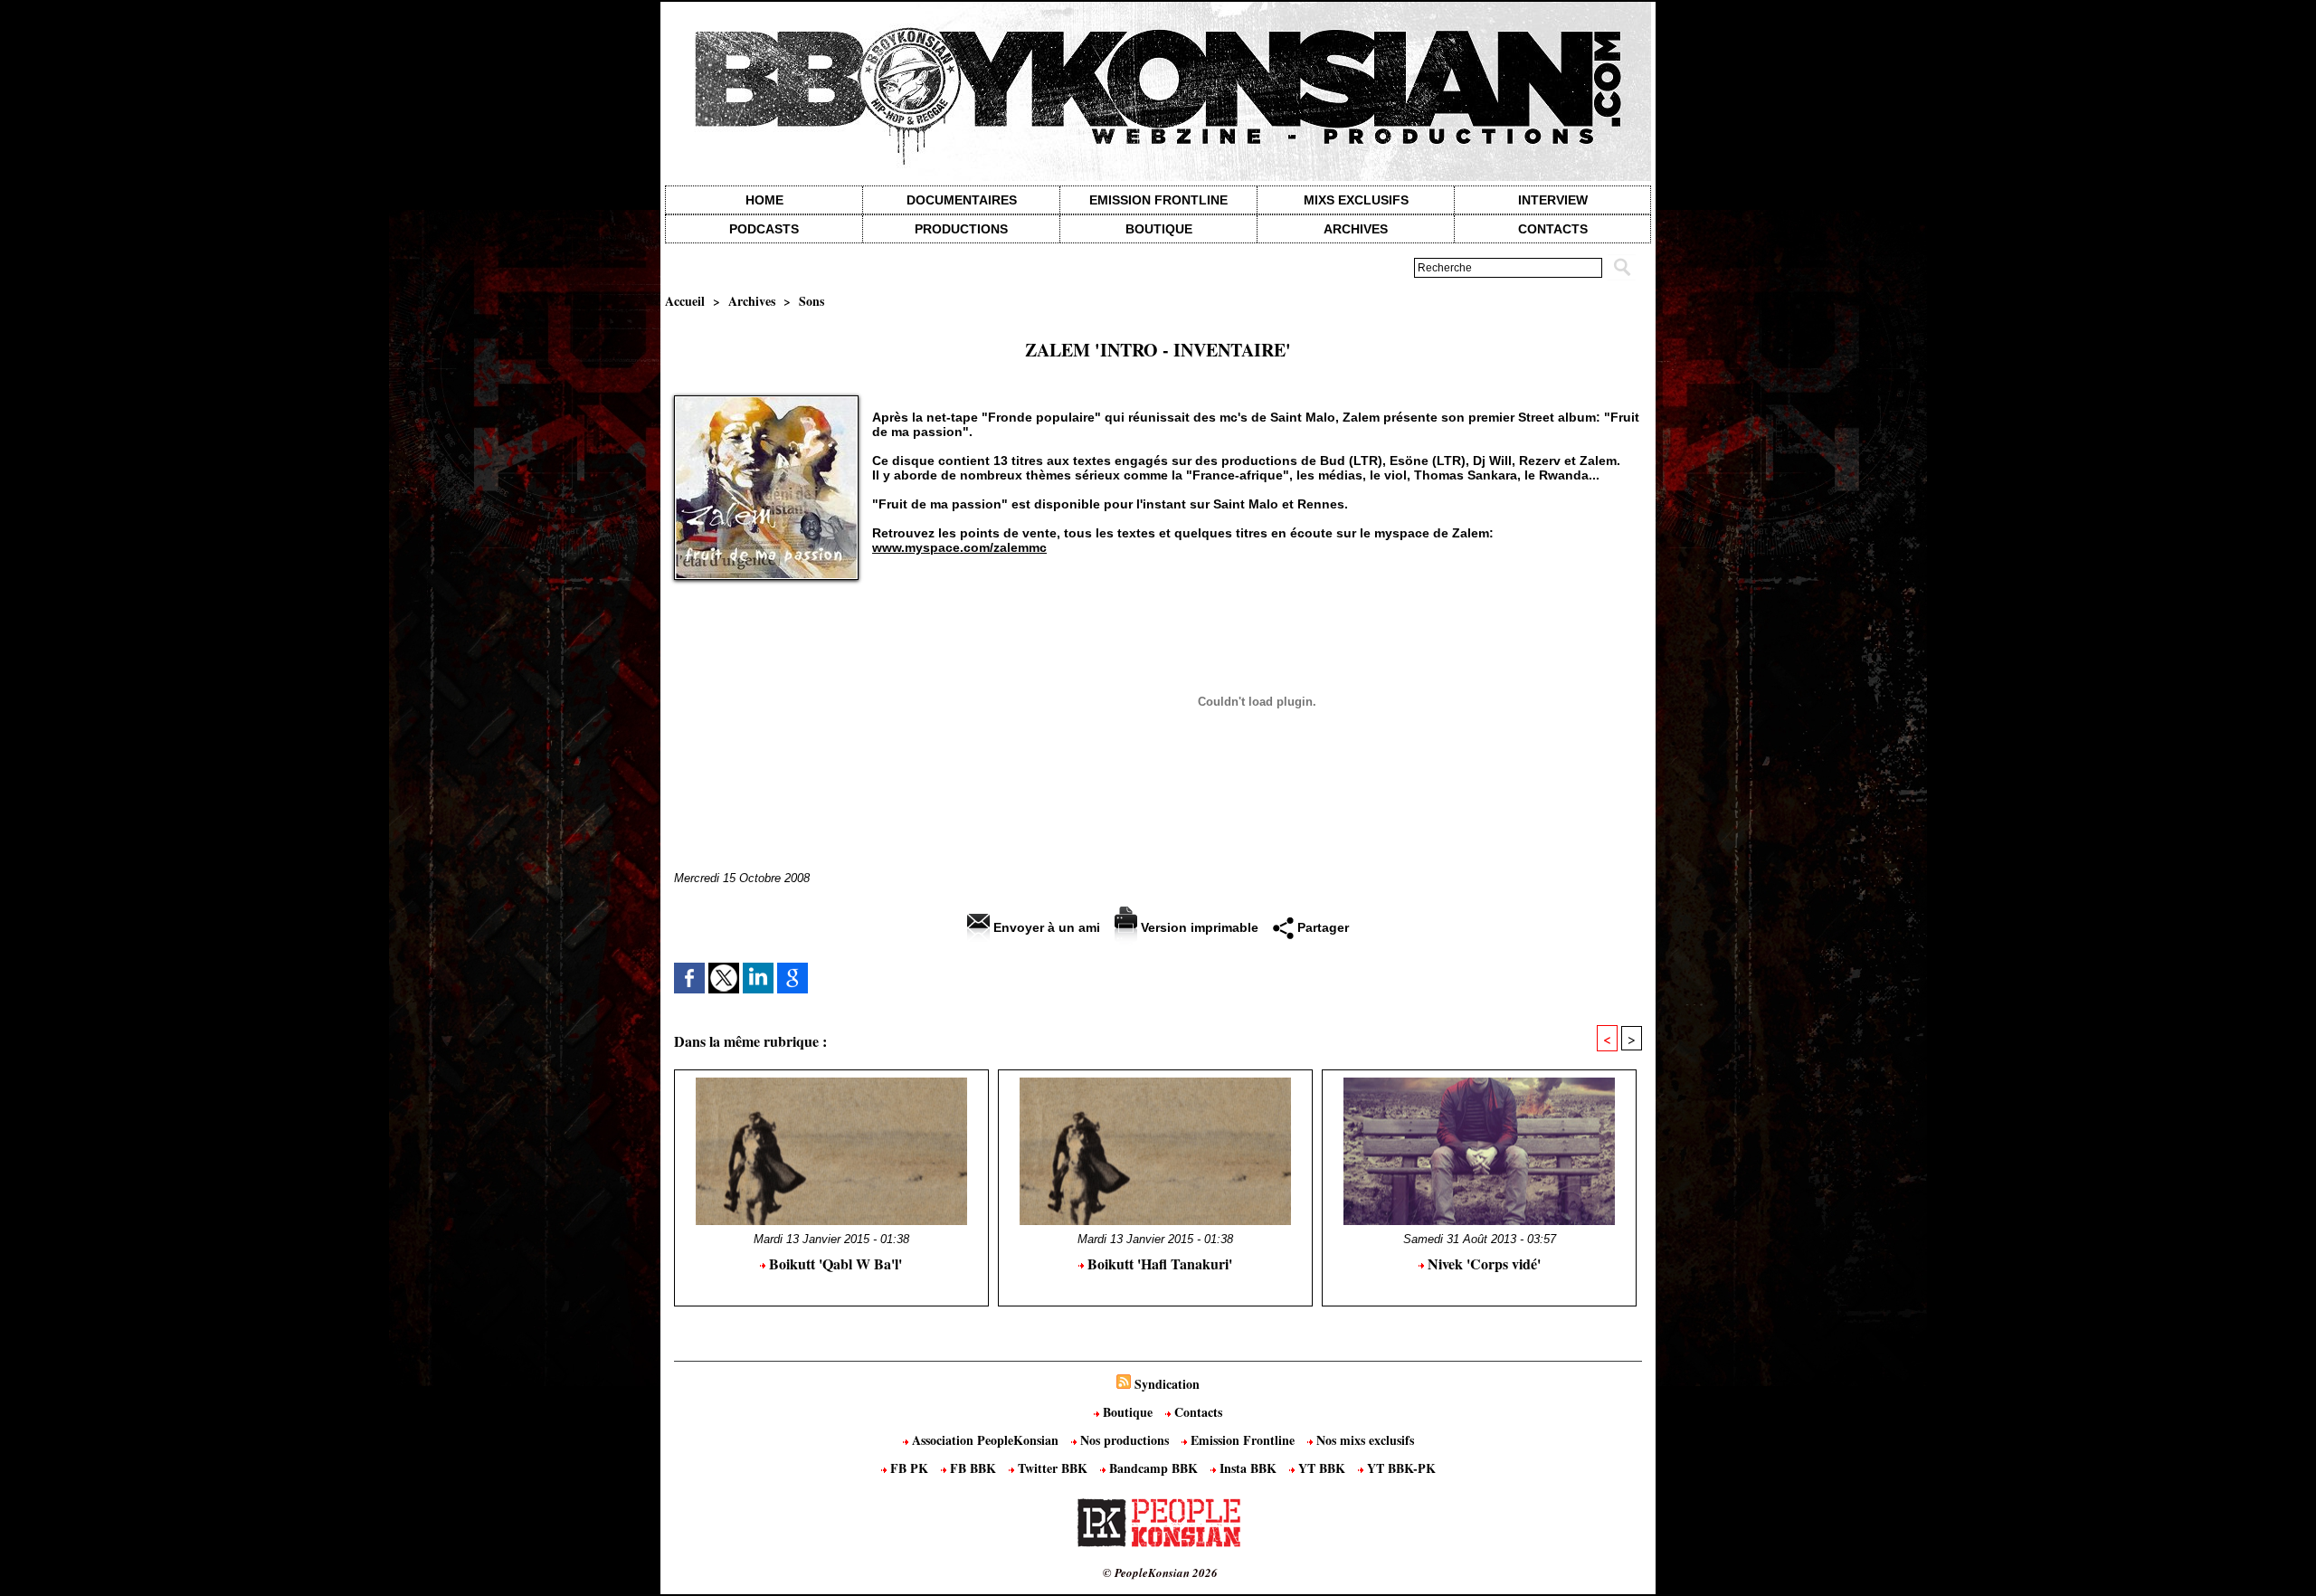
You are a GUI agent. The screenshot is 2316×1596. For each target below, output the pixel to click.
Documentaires (962, 200)
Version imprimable (1198, 927)
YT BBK (1322, 1468)
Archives (1356, 229)
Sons (812, 301)
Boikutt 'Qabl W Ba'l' (834, 1263)
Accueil (685, 301)
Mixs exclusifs (1356, 200)
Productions (961, 229)
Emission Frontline (1158, 200)
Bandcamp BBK (1153, 1468)
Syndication (1167, 1384)
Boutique (1159, 229)
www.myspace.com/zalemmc (959, 547)
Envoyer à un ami (1045, 927)
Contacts (1196, 1412)
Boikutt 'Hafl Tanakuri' (1158, 1263)
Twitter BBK (1053, 1468)
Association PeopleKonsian (985, 1440)
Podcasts (764, 229)
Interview (1553, 200)
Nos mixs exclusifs (1363, 1440)
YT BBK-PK (1400, 1468)
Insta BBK (1248, 1468)
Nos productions (1125, 1440)
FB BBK (973, 1468)
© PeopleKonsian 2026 (1160, 1572)
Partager (1321, 927)
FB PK (909, 1468)
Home (764, 200)
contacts (1553, 229)
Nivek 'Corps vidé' (1482, 1263)
